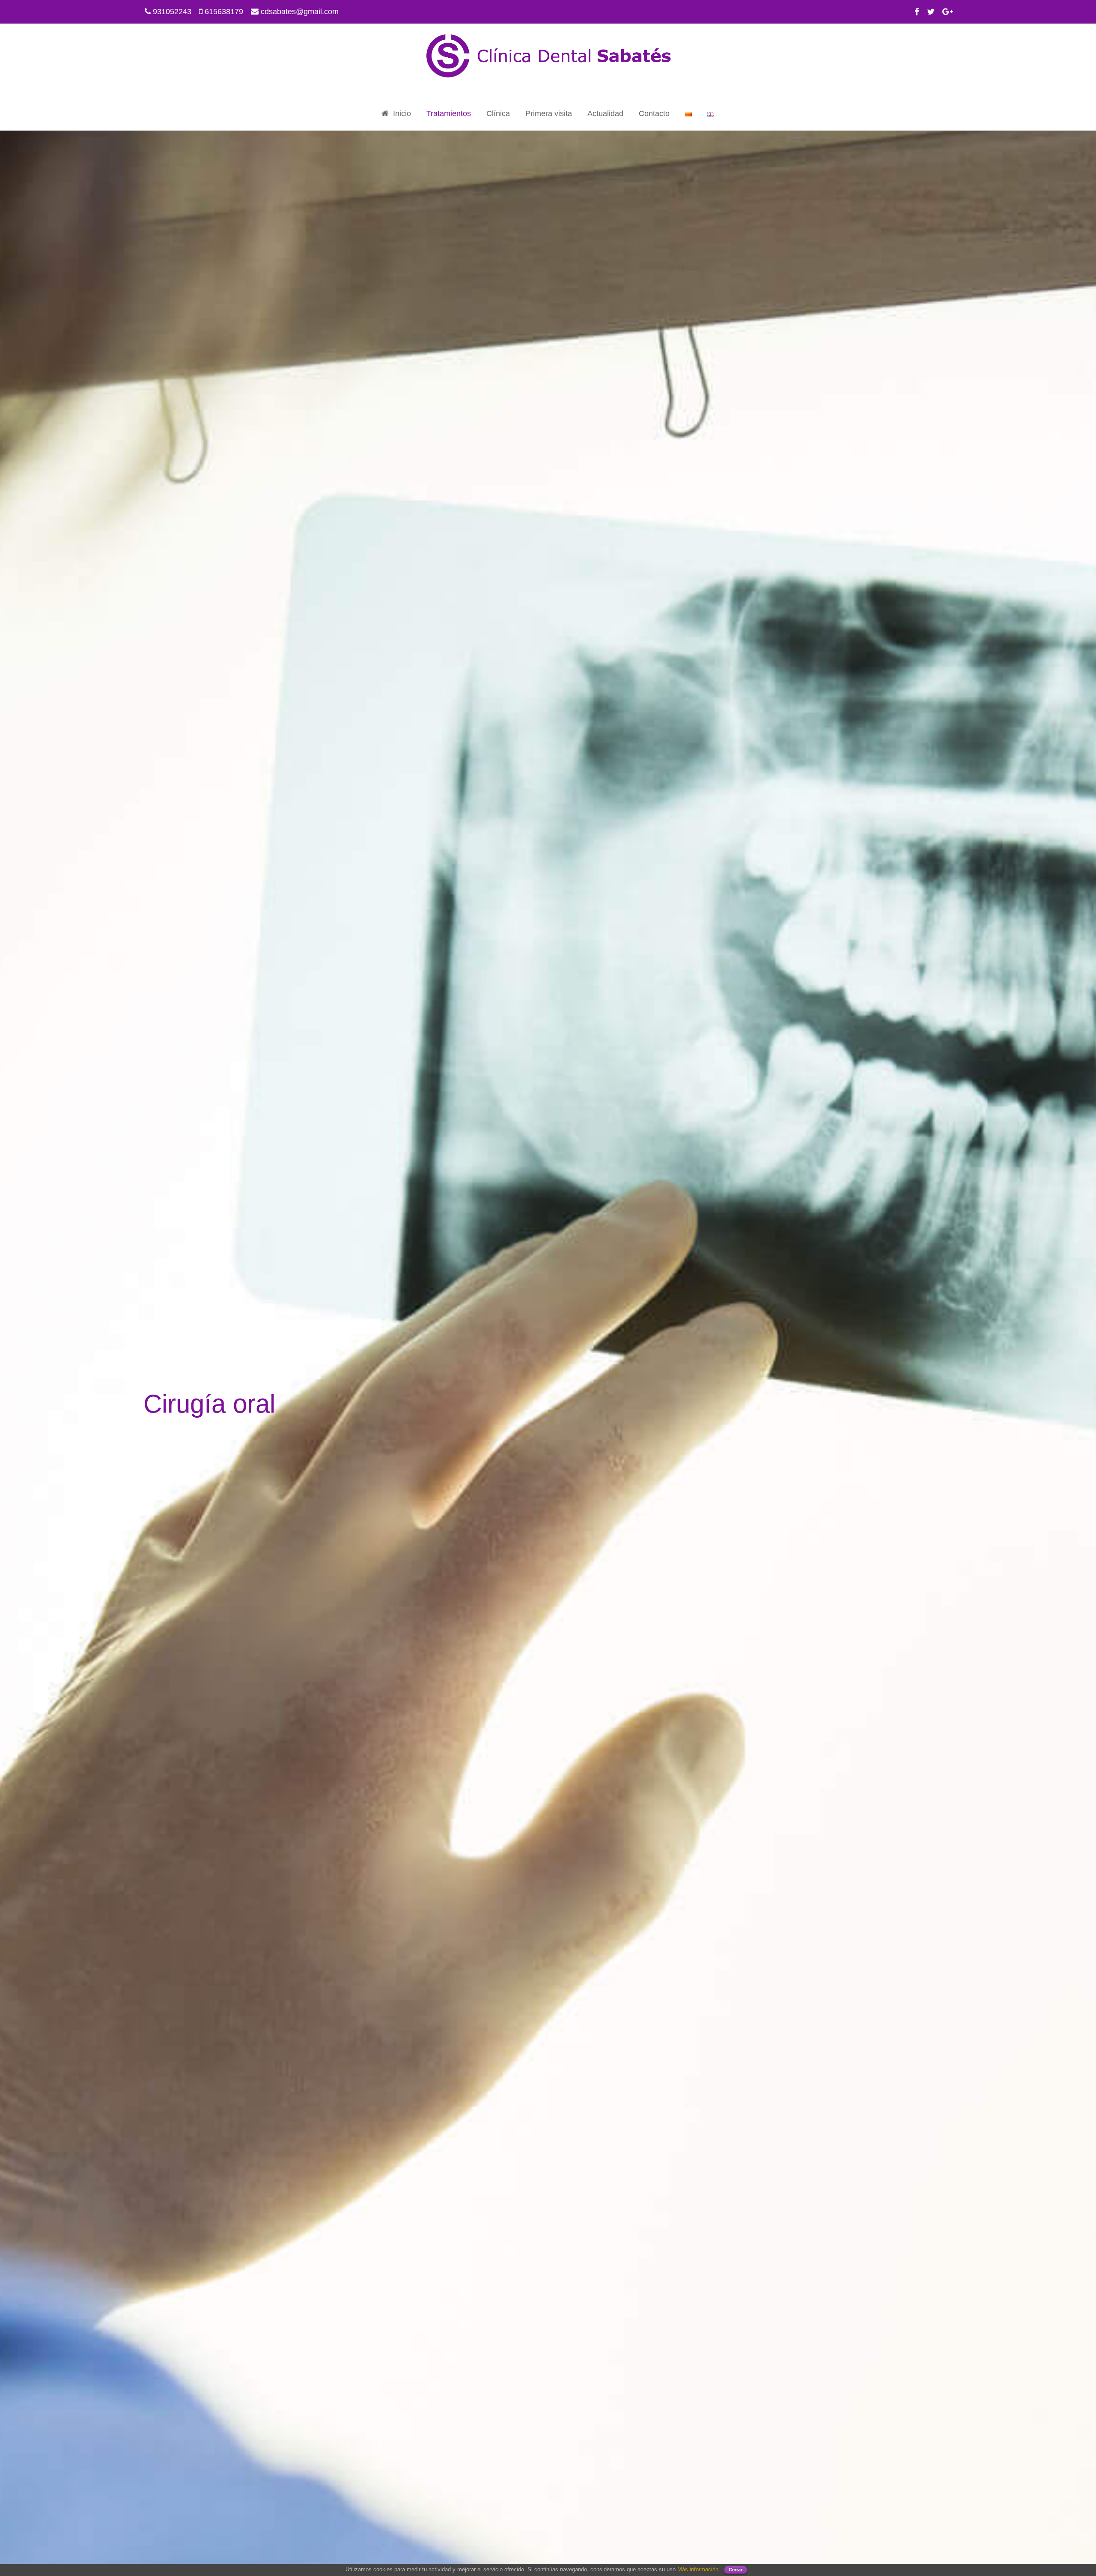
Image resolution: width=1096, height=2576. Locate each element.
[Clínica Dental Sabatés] (548, 57)
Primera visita (549, 113)
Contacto (654, 113)
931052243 (172, 12)
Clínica (498, 113)
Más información (698, 2569)
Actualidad (605, 113)
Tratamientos (449, 113)
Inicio (402, 113)
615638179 (224, 12)
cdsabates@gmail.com (300, 12)
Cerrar (736, 2570)
